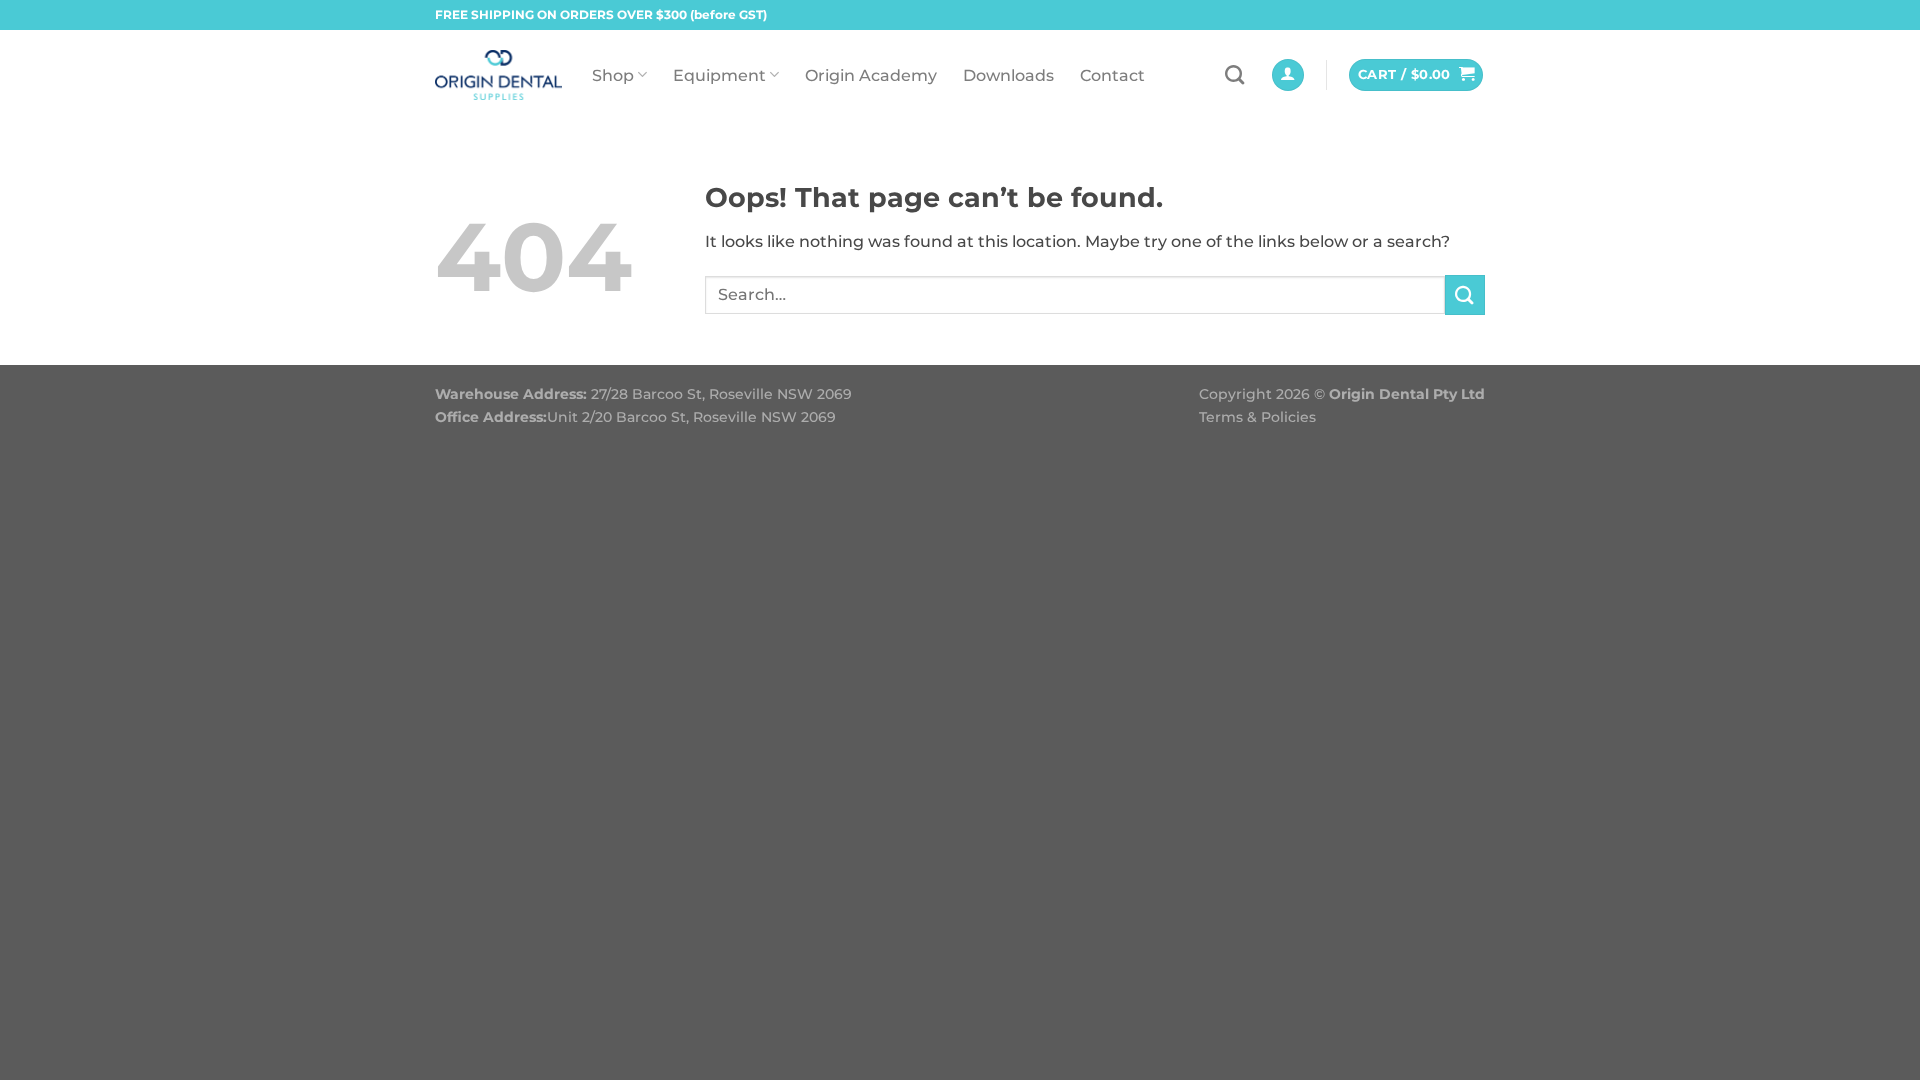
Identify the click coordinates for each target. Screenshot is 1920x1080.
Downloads (1008, 75)
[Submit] (1465, 294)
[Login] (1288, 75)
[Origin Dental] (498, 75)
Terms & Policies (1257, 417)
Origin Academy (871, 75)
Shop (613, 75)
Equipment (719, 75)
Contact (1112, 75)
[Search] (1234, 74)
